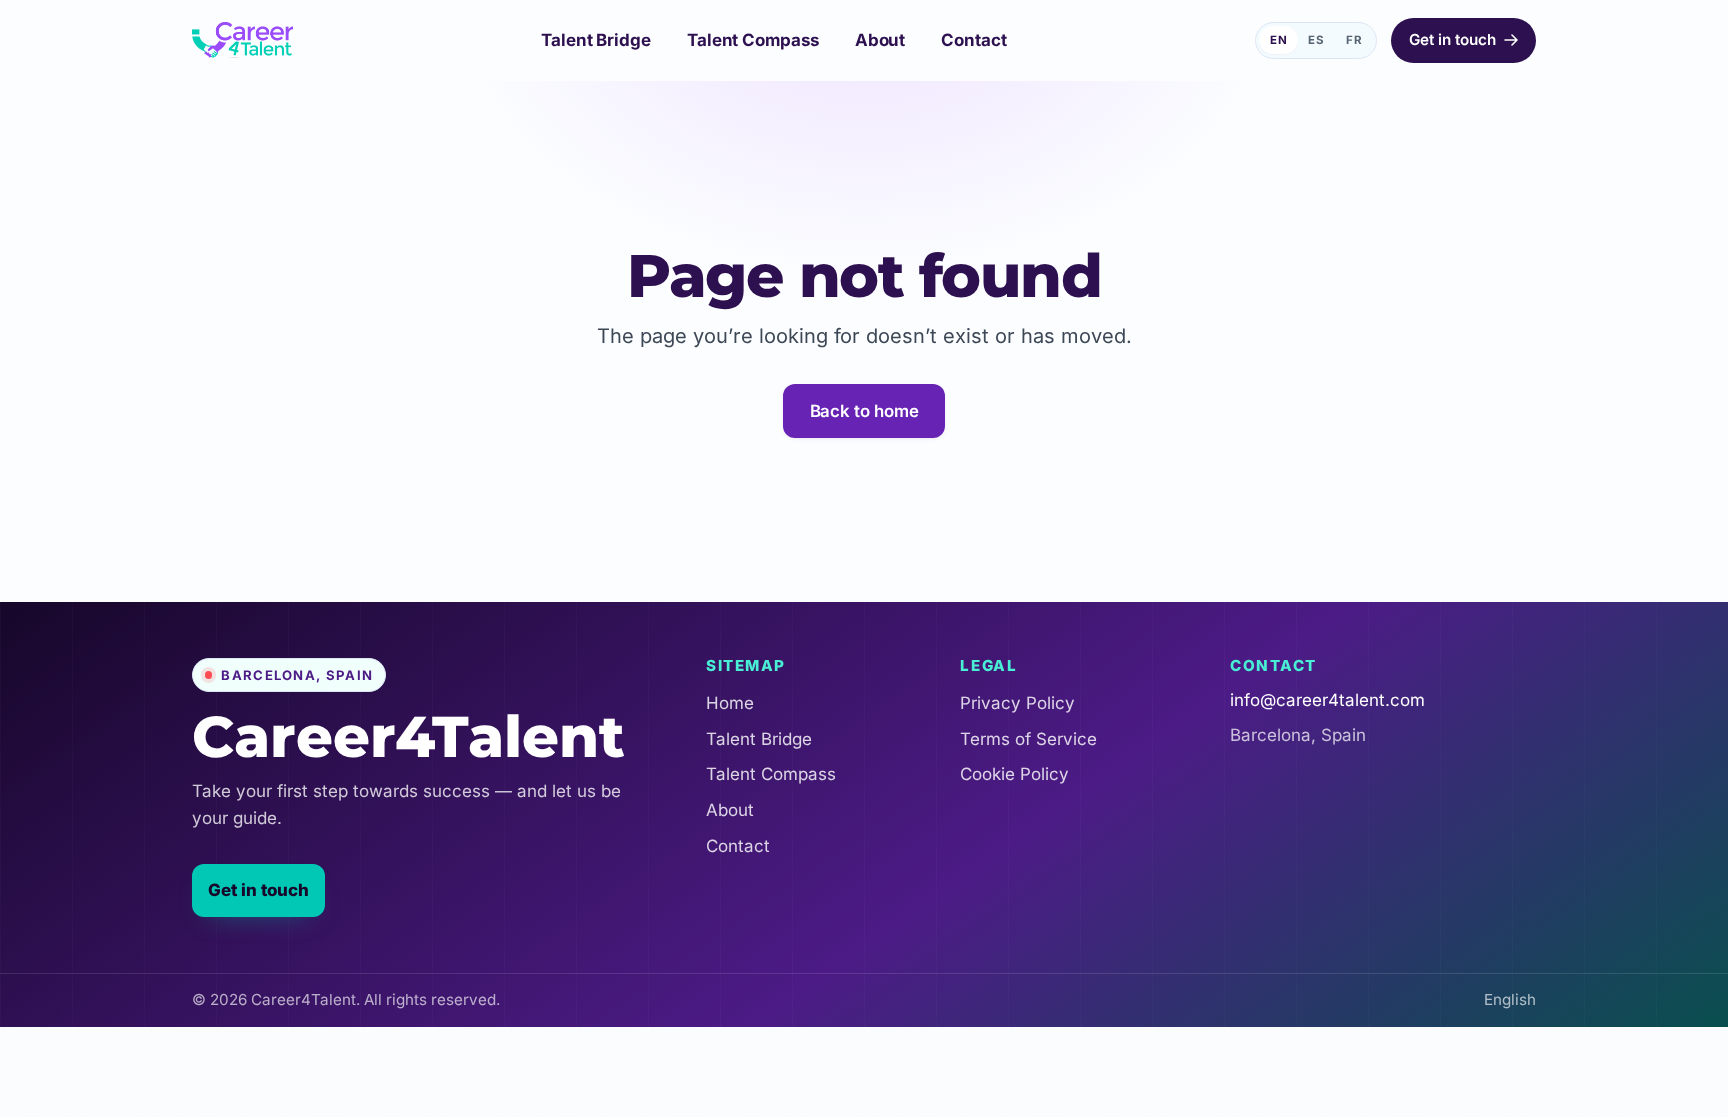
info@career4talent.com (1327, 700)
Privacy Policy (1017, 703)
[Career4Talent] (242, 40)
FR (1354, 40)
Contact (738, 846)
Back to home (864, 411)
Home (730, 703)
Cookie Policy (1014, 774)
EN (1279, 40)
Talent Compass (771, 774)
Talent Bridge (759, 739)
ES (1316, 40)
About (730, 810)
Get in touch (258, 890)
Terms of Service (1028, 739)
